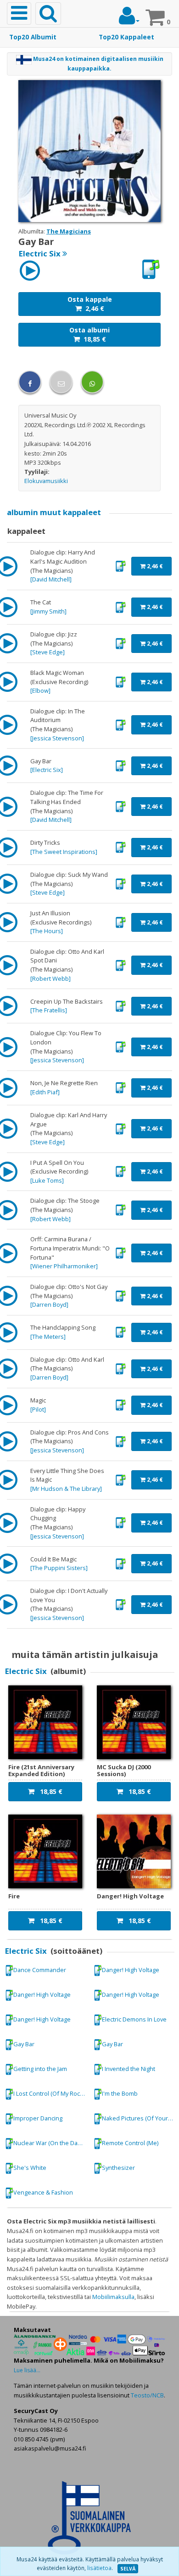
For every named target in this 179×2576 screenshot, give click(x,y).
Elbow (40, 690)
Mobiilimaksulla (113, 2297)
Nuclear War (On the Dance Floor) (51, 2143)
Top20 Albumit (33, 37)
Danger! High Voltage (131, 1970)
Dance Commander (40, 1970)
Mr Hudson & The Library (66, 1489)
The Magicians (69, 231)
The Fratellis (49, 1010)
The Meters (48, 1337)
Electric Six (47, 770)
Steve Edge (48, 652)
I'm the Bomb (120, 2093)
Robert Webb (50, 978)
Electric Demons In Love (134, 2019)
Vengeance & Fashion (43, 2192)
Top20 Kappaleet (126, 37)
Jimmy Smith (48, 611)
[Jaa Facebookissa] (30, 382)
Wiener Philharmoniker (64, 1266)
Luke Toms (47, 1180)
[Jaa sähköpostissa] (61, 382)
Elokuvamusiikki (46, 481)
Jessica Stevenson (57, 738)
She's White (30, 2168)
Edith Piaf (45, 1092)
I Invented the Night (129, 2069)
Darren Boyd (49, 1304)
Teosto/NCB (147, 2395)
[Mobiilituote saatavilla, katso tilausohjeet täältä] (151, 269)
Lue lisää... (27, 2370)
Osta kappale (90, 304)
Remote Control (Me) (130, 2143)
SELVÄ (128, 2569)
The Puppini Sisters (59, 1568)
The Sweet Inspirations (64, 852)
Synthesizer (118, 2168)
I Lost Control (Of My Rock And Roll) (51, 2093)
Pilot (38, 1409)
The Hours (47, 931)
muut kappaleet (54, 512)
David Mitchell (51, 579)
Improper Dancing (38, 2118)
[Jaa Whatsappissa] (92, 382)
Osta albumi (89, 334)
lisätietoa (99, 2568)
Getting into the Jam (40, 2069)
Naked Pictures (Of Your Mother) (140, 2118)
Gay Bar (24, 2044)
